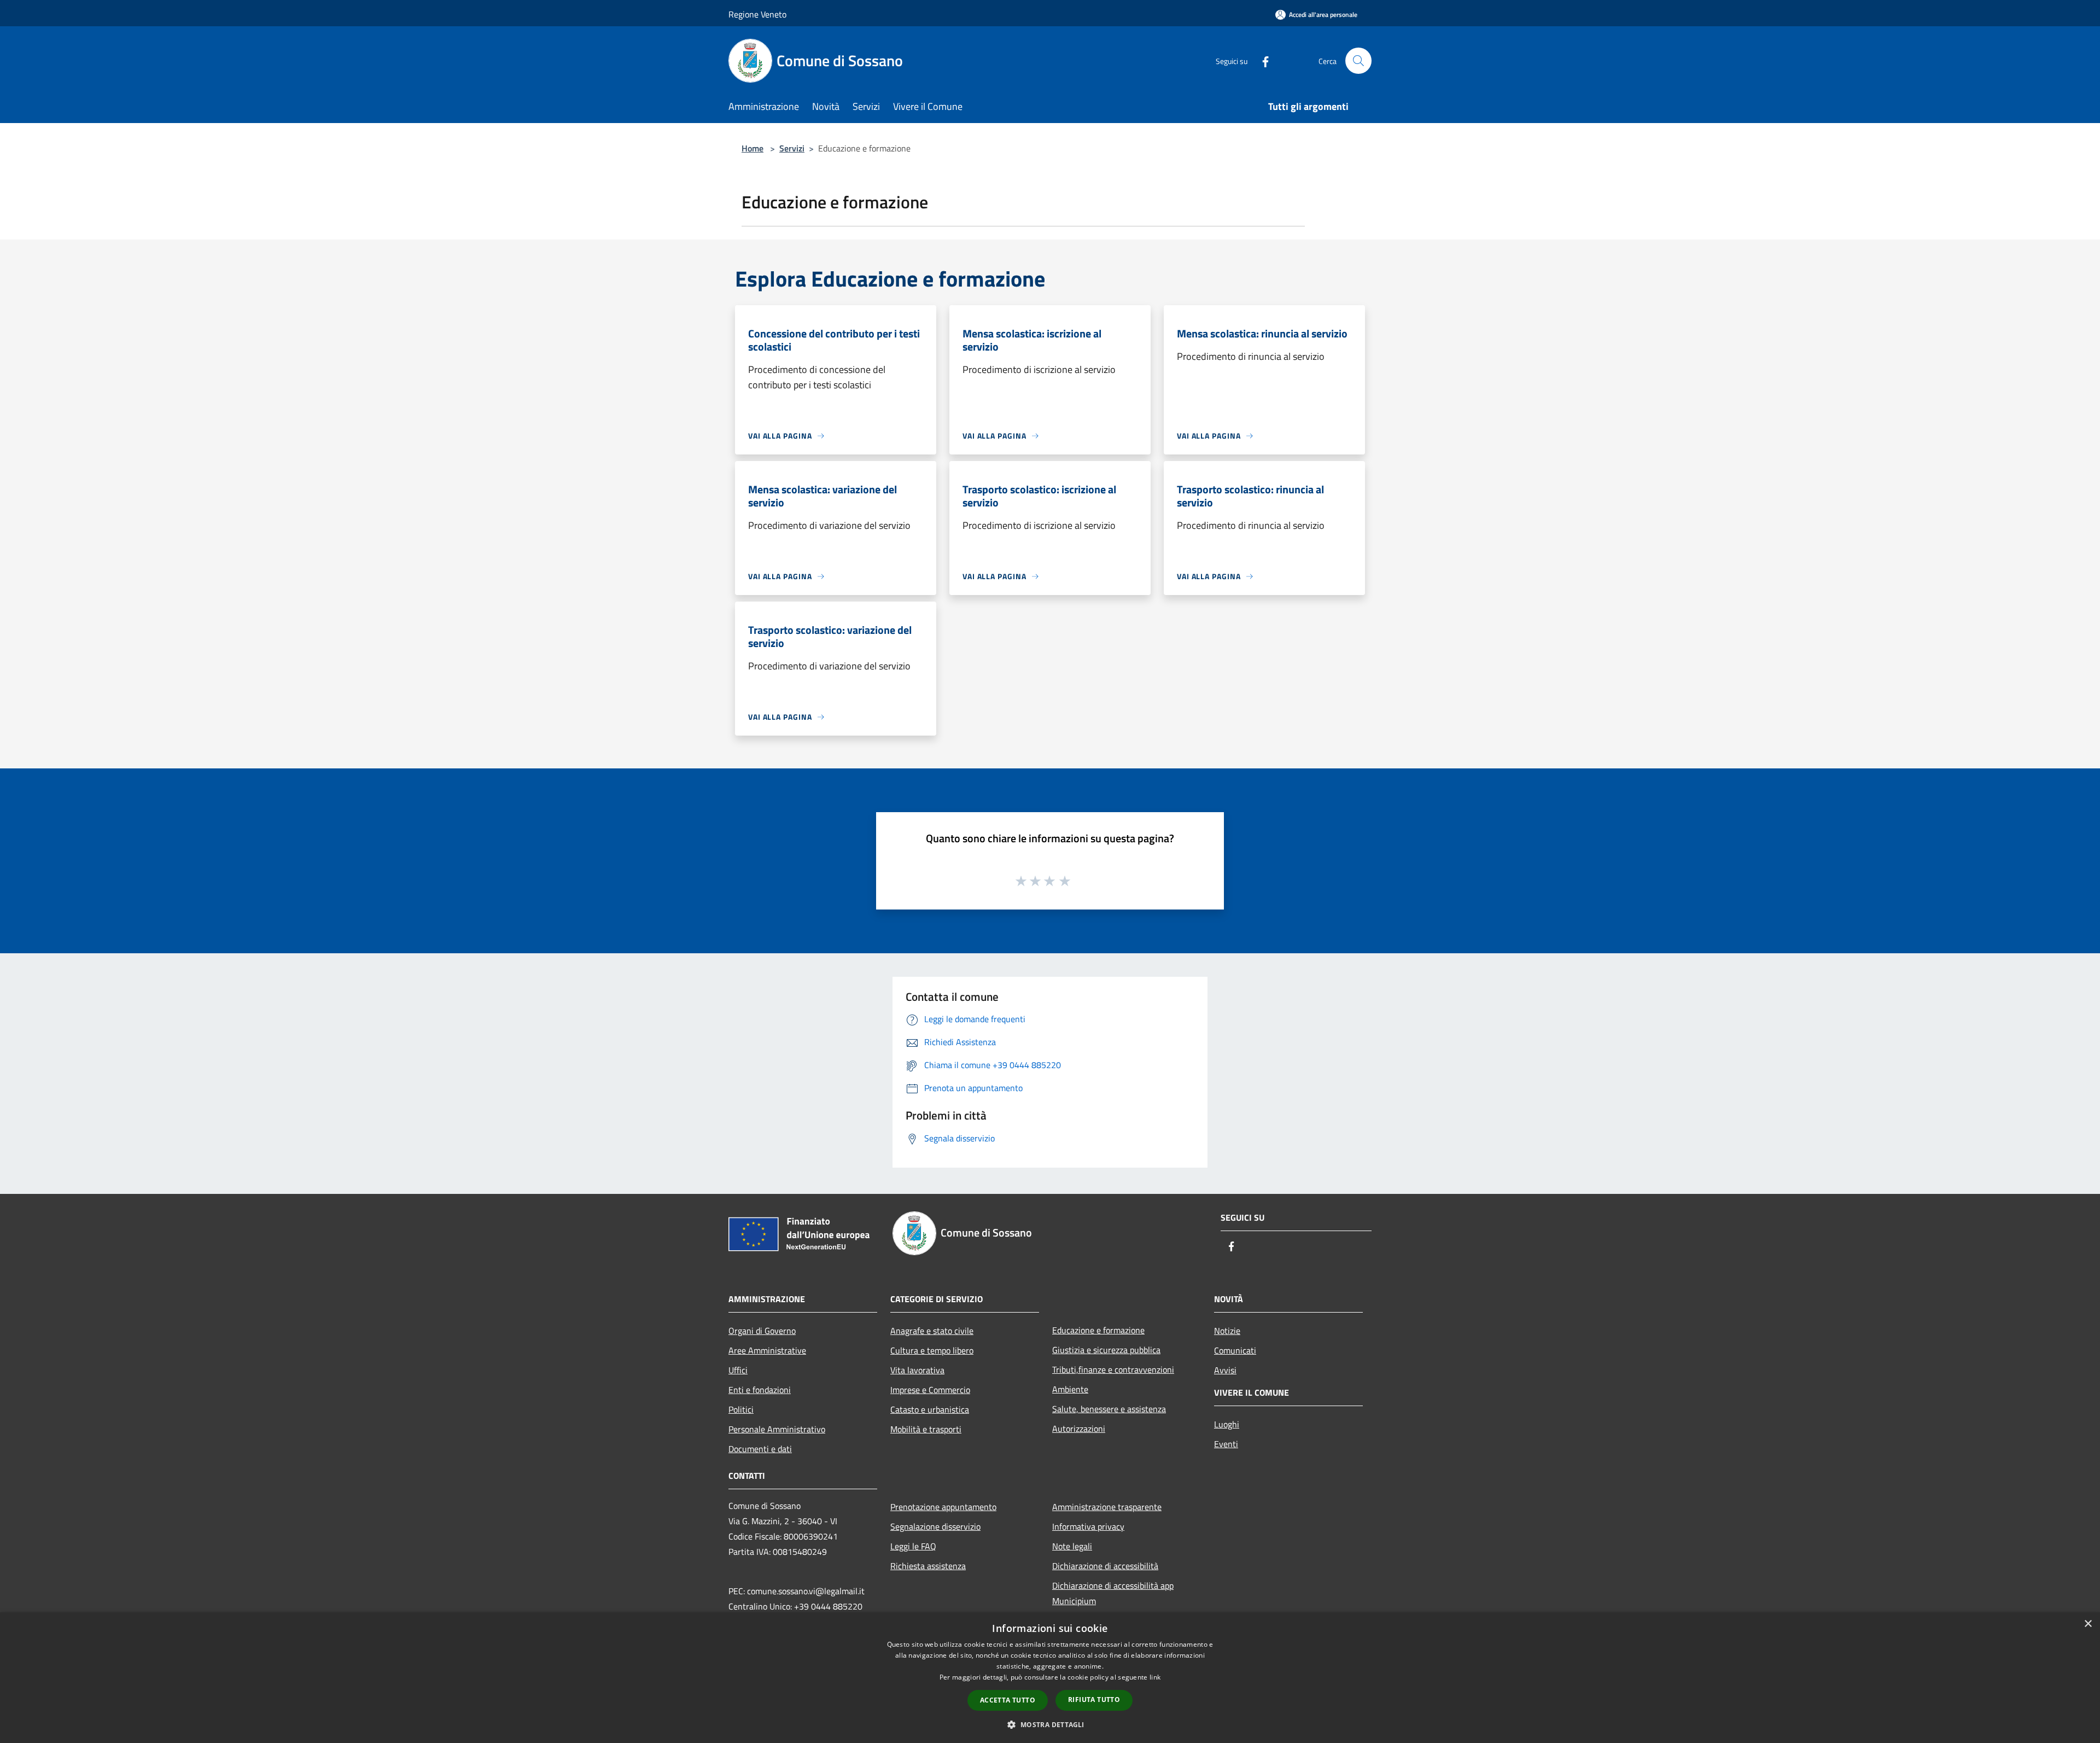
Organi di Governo (762, 1331)
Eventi (1226, 1444)
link (1155, 1677)
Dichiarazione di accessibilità (1105, 1566)
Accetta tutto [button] (1008, 1700)
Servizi (792, 148)
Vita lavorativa (917, 1370)
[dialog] (1050, 1678)
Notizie (1227, 1331)
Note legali (1072, 1546)
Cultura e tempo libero (932, 1350)
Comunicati (1235, 1350)
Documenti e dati (760, 1449)
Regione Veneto (757, 14)
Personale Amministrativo (777, 1429)
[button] (1050, 1724)
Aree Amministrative (767, 1350)
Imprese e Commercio (930, 1390)
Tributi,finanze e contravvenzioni (1113, 1369)
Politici (741, 1409)
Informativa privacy (1088, 1526)
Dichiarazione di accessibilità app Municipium (1113, 1593)
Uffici (738, 1370)
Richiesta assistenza (928, 1566)
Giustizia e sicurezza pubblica (1106, 1350)
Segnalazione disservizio (935, 1526)
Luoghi (1227, 1424)
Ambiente (1070, 1389)
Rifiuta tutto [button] (1094, 1700)
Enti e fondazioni (760, 1390)
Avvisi (1225, 1370)
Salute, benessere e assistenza (1109, 1409)
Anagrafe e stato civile (932, 1331)
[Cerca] (1358, 61)
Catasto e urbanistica (930, 1409)
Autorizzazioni (1079, 1429)
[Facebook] (1261, 60)
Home (752, 148)
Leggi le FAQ (913, 1546)
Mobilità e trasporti (926, 1429)
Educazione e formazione (1098, 1330)
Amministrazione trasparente (1107, 1507)
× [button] (2088, 1624)
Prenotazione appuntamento (943, 1507)
